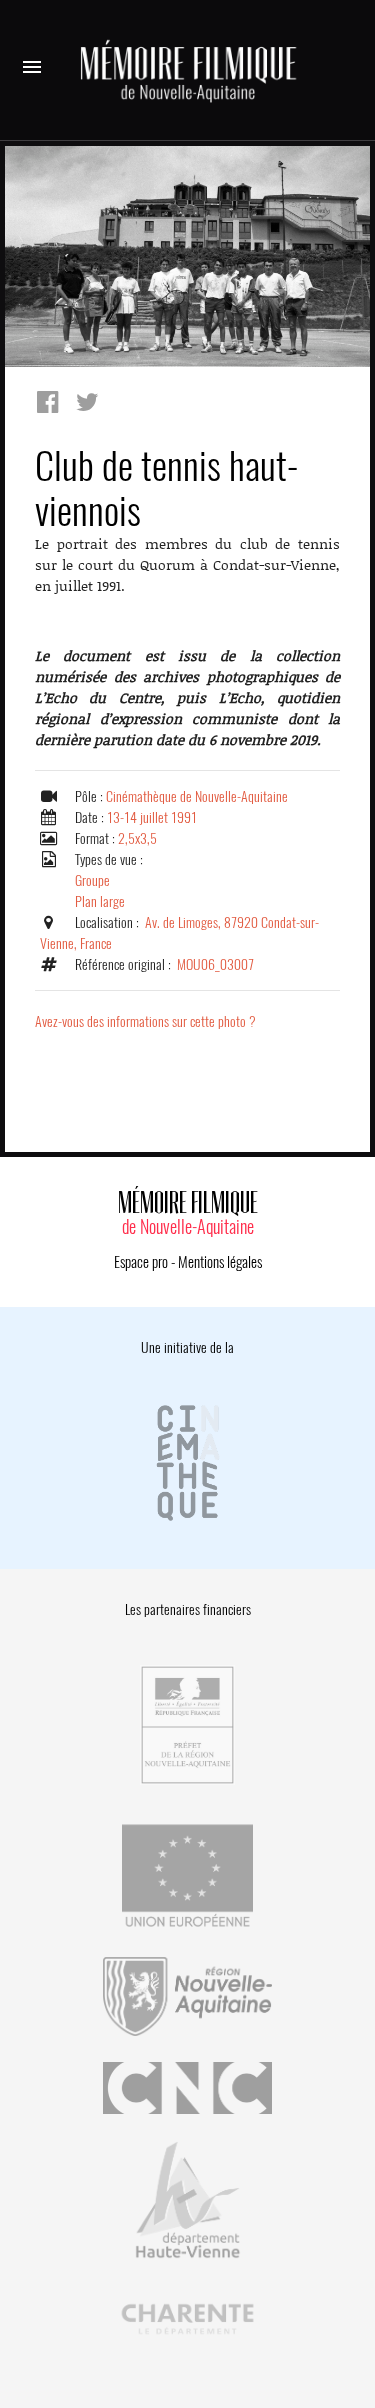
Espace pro (141, 1262)
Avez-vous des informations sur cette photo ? (145, 1021)
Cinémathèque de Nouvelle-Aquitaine (197, 796)
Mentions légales (220, 1262)
